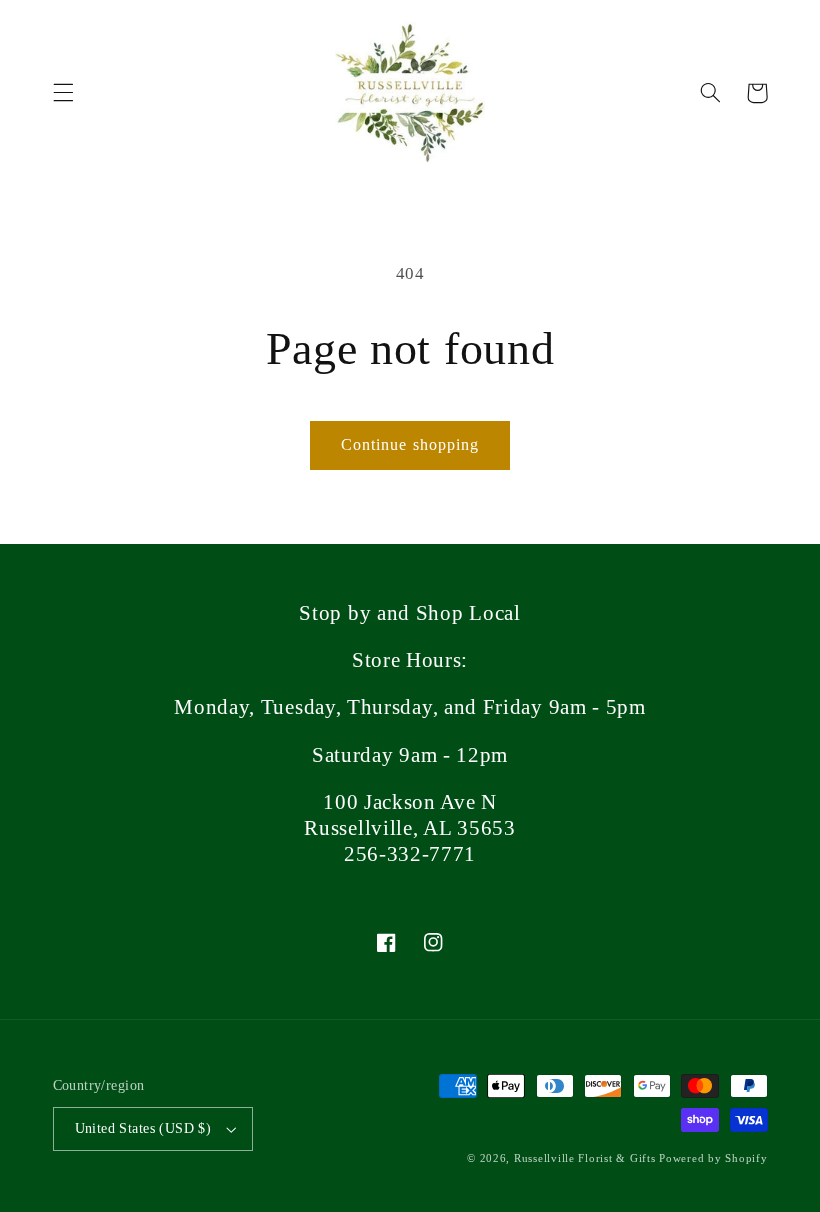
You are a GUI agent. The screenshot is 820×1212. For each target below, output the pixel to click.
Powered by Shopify (713, 1158)
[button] (63, 93)
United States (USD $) (143, 1128)
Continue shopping (410, 444)
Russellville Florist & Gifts (585, 1158)
